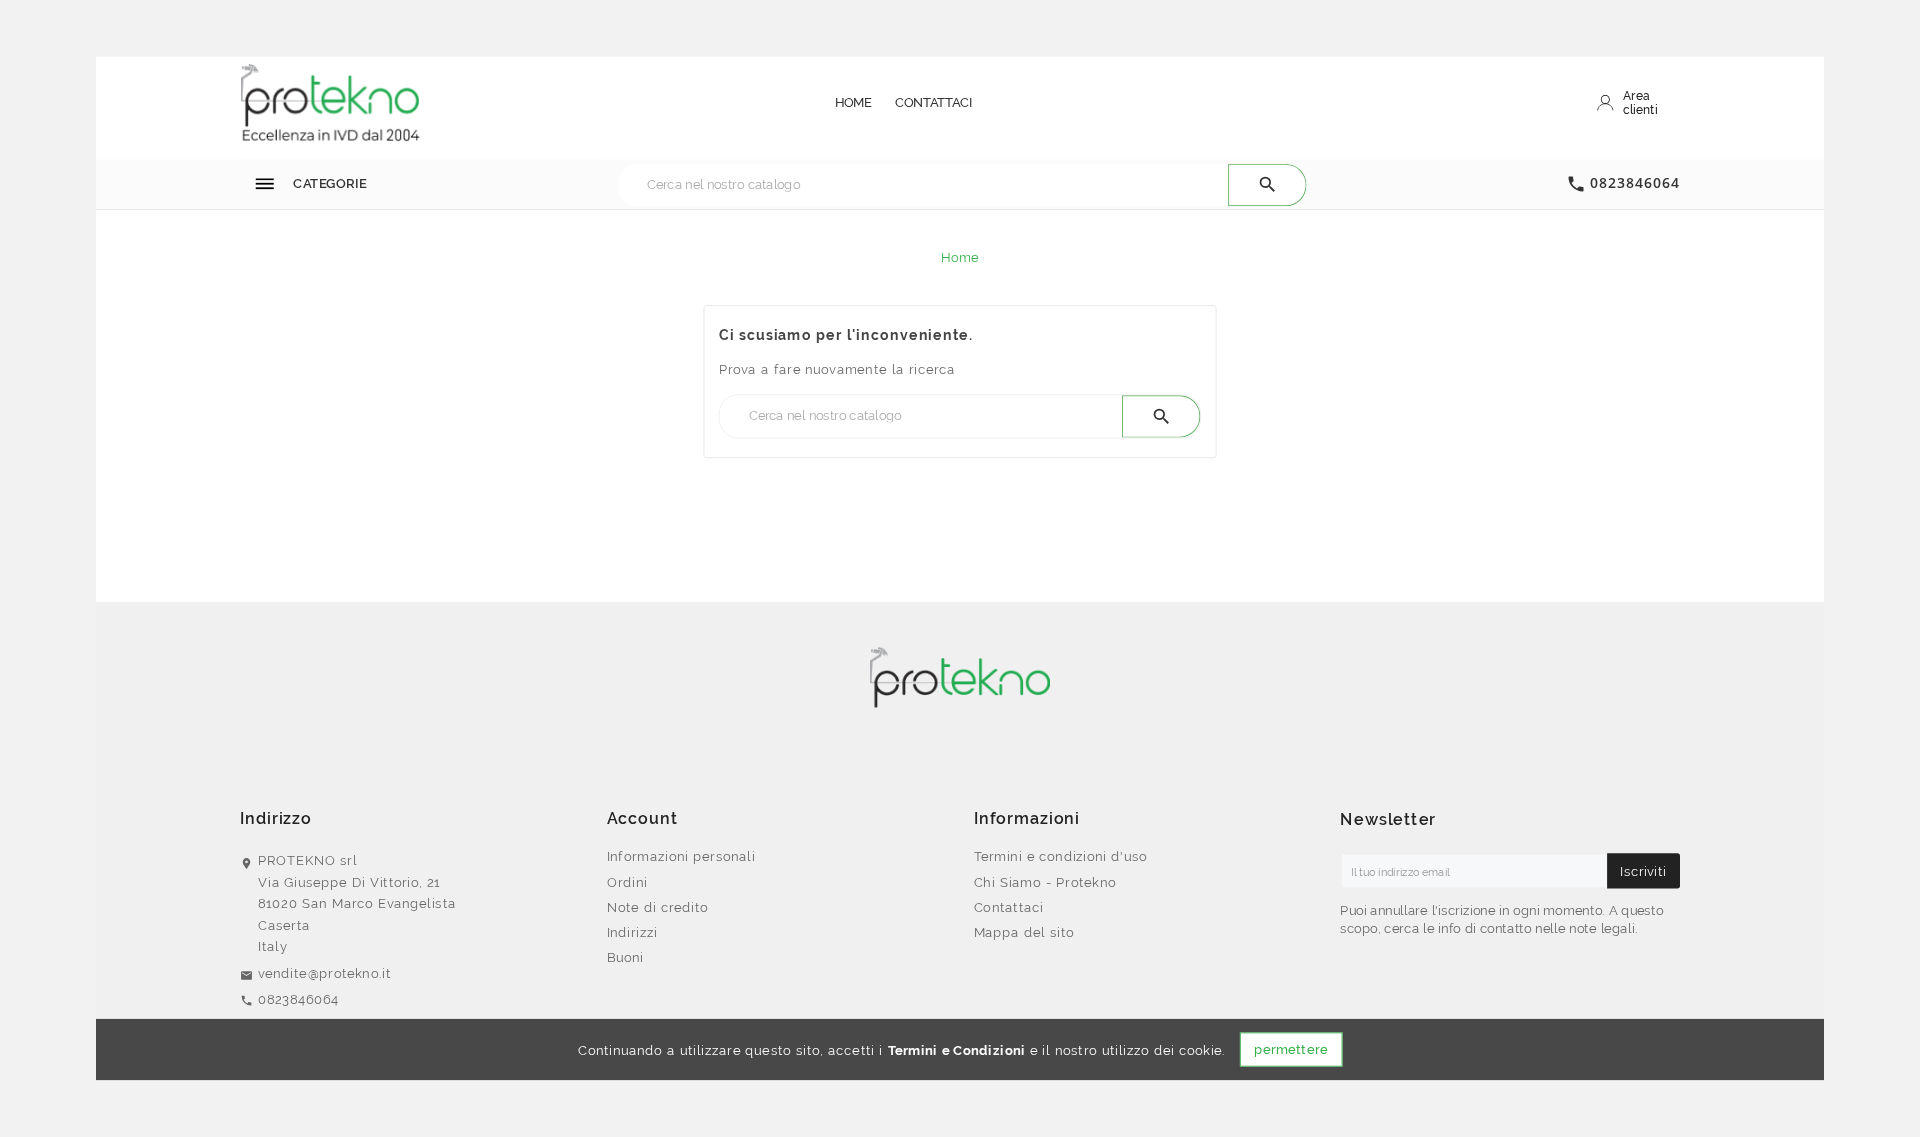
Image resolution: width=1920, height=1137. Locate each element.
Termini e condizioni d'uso (1061, 856)
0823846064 (1635, 183)
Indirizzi (632, 932)
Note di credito (658, 907)
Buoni (625, 957)
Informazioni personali (681, 856)
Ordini (627, 882)
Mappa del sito (1024, 932)
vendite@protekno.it (324, 973)
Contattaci (1009, 907)
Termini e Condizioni (957, 1050)
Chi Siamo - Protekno (1045, 882)
